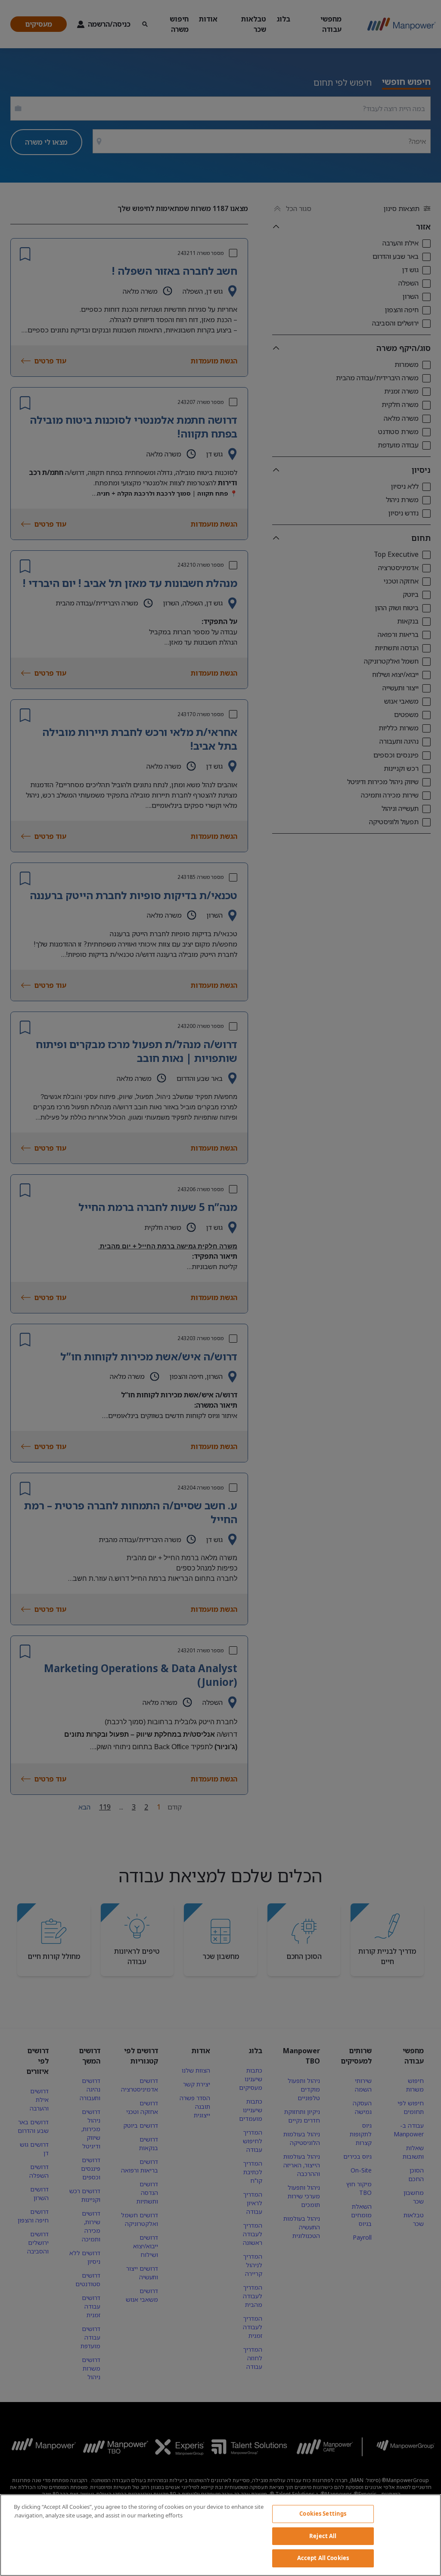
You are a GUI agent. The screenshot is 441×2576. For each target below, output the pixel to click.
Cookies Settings (323, 2514)
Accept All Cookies (323, 2558)
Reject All (323, 2536)
